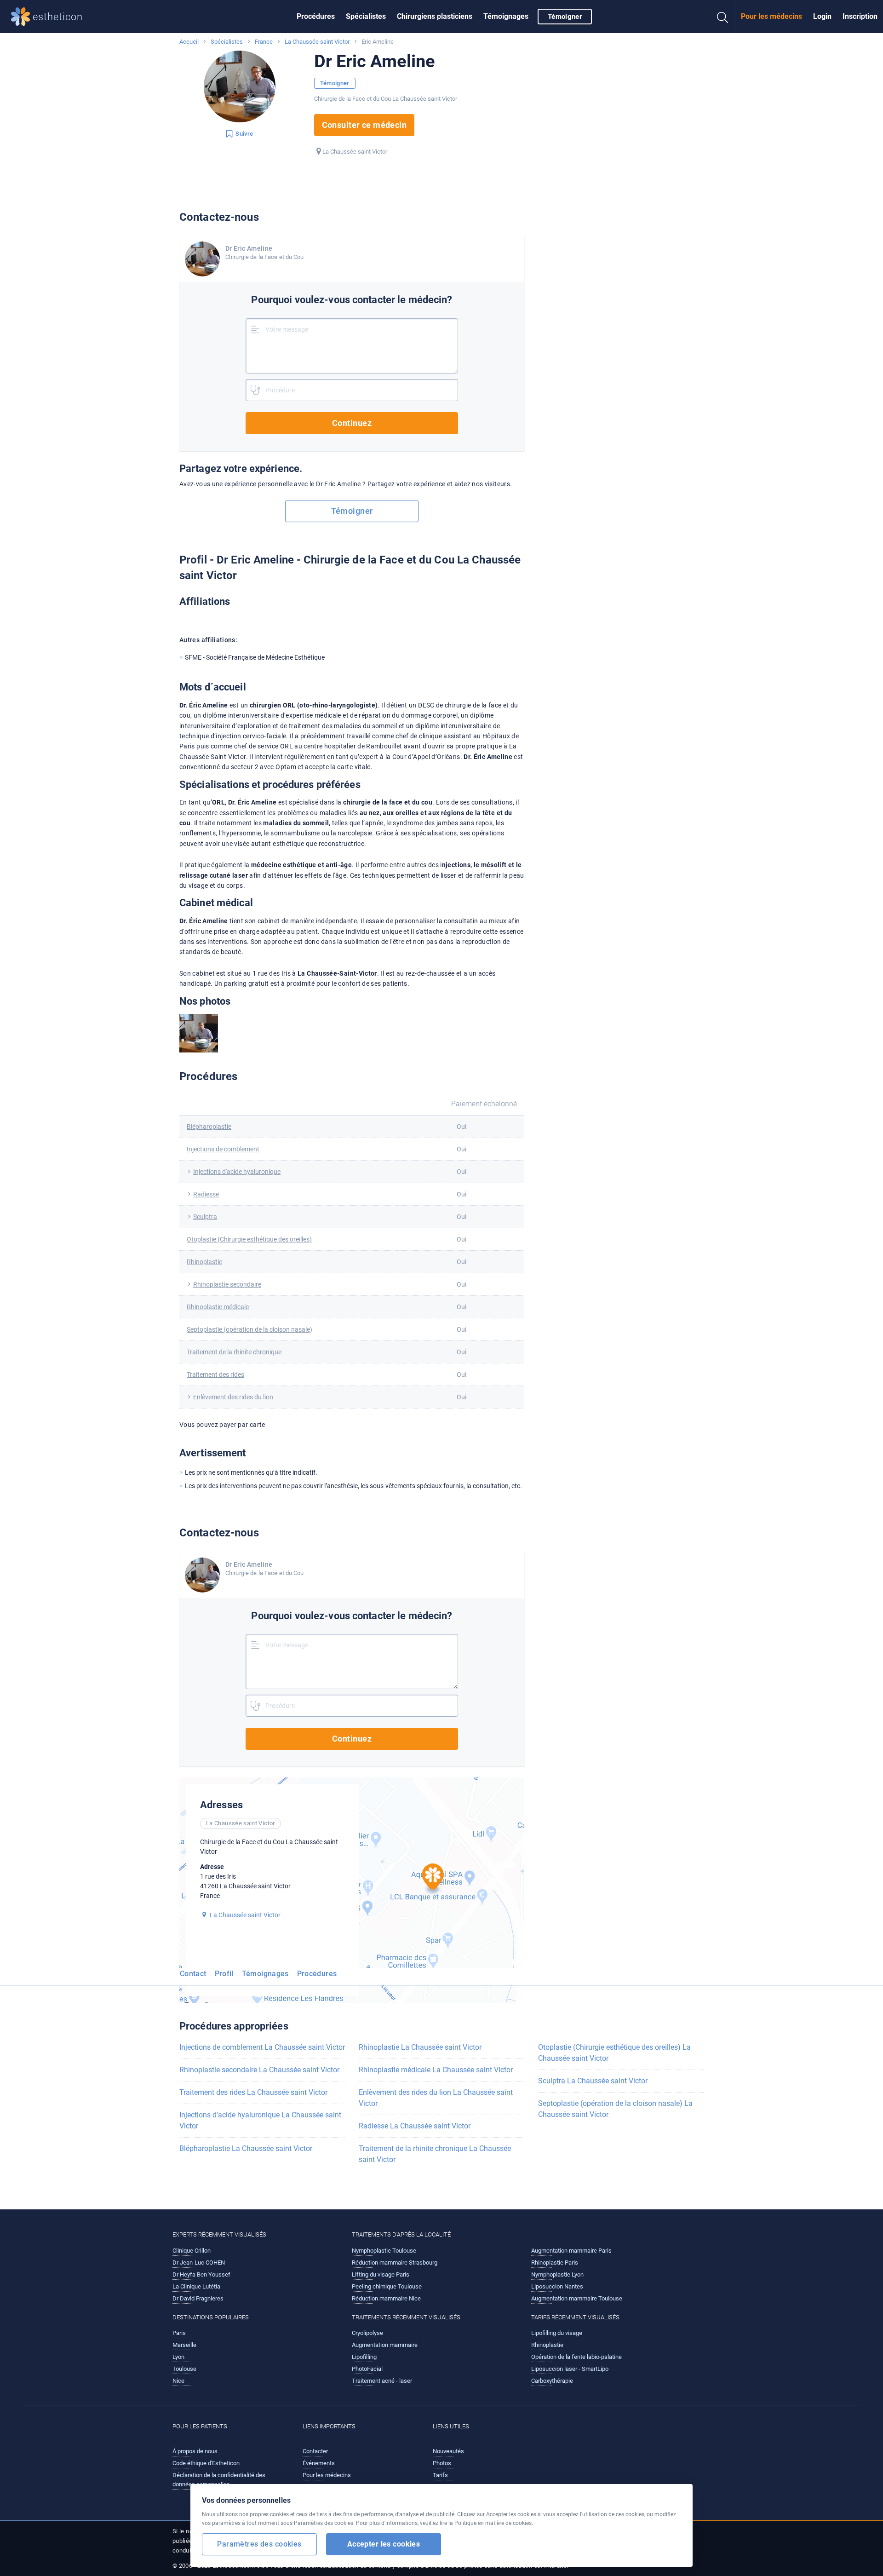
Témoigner (565, 17)
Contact (193, 1974)
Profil (224, 1974)
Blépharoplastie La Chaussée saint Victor (246, 2148)
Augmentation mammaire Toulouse (577, 2298)
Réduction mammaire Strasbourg (395, 2263)
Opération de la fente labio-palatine (576, 2357)
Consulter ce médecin (364, 125)
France (264, 42)
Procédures (316, 16)
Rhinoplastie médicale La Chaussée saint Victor (436, 2070)
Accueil (189, 42)
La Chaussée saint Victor (317, 42)
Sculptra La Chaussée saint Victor (593, 2081)
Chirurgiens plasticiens (435, 16)
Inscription (860, 16)
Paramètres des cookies (259, 2544)
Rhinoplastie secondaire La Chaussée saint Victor (259, 2070)
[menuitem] (316, 17)
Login (822, 16)
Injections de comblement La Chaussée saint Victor (262, 2047)
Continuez (352, 423)
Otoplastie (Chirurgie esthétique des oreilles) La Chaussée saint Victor (614, 2053)
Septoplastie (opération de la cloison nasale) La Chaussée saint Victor (615, 2109)
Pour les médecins (771, 16)
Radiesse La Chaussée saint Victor (415, 2126)
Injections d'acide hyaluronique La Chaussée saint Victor (260, 2120)
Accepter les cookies (384, 2544)
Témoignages (506, 16)
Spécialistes (366, 16)
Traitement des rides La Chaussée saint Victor (253, 2092)
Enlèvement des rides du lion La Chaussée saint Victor (436, 2098)
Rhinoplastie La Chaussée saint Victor (420, 2047)
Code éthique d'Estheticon (206, 2463)
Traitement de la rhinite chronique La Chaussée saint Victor (435, 2154)
